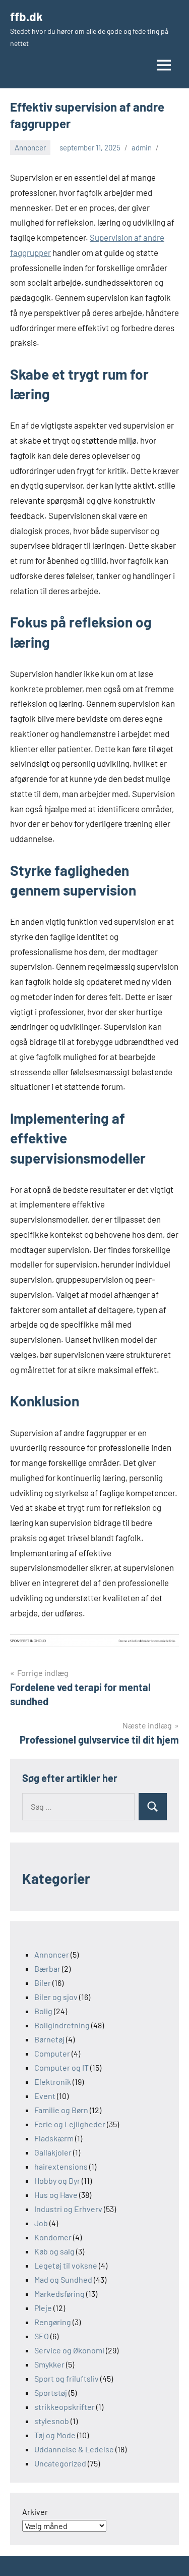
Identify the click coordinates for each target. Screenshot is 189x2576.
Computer (52, 2053)
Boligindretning (62, 2025)
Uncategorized (60, 2463)
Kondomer (53, 2237)
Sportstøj (51, 2393)
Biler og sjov (56, 1997)
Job (41, 2223)
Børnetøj (49, 2039)
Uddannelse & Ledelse (74, 2449)
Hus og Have (56, 2195)
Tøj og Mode (55, 2435)
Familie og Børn (61, 2110)
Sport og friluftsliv (67, 2378)
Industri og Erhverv (68, 2209)
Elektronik (53, 2082)
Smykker (49, 2364)
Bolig (43, 2011)
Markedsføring (59, 2294)
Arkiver (35, 2512)
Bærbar (47, 1968)
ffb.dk (26, 16)
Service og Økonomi (69, 2350)
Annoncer (30, 147)
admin (142, 147)
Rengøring (53, 2322)
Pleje (43, 2308)
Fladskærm (54, 2138)
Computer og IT (61, 2067)
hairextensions (61, 2166)
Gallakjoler (53, 2152)
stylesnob (52, 2421)
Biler (43, 1983)
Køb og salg (54, 2251)
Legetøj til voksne (66, 2265)
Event (45, 2096)
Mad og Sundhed (63, 2279)
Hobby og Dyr (57, 2180)
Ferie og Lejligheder (70, 2124)
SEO (42, 2336)
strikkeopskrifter (65, 2407)
